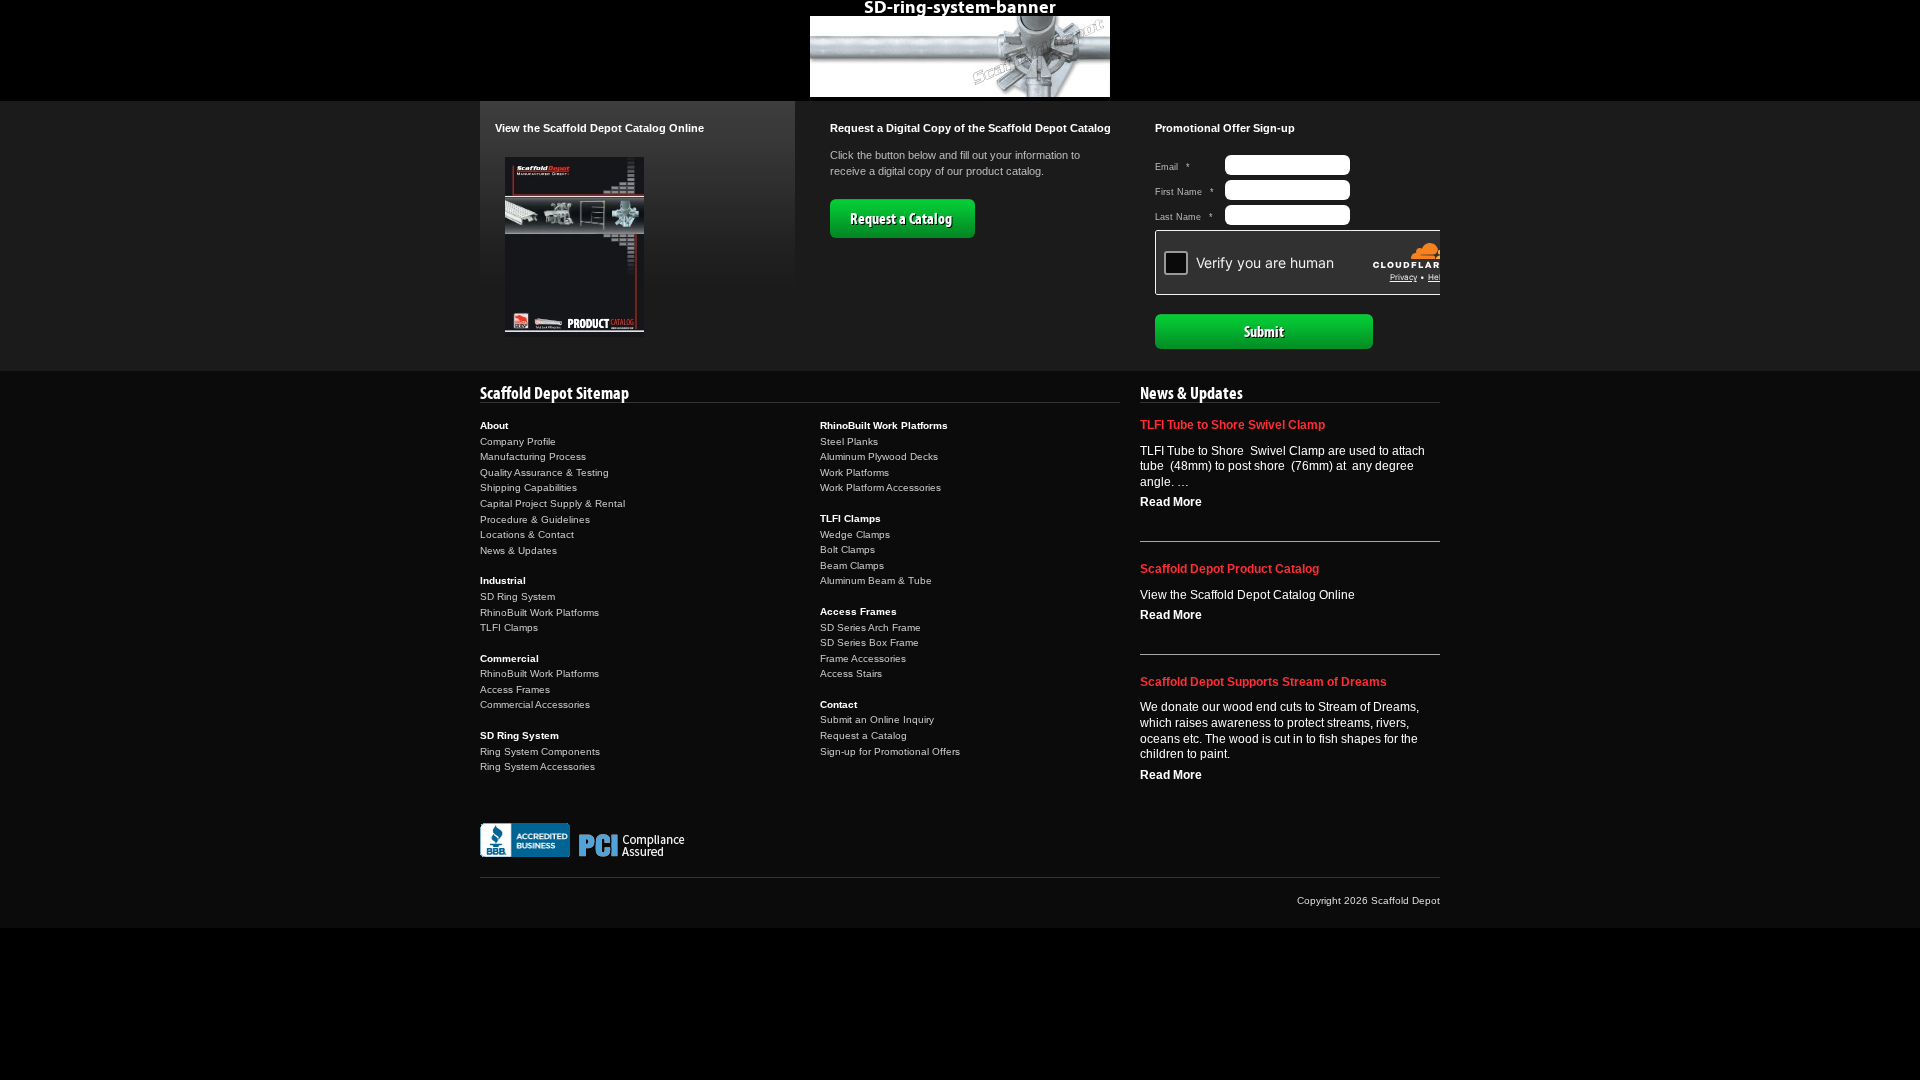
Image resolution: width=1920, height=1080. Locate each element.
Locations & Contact (527, 534)
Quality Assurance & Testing (544, 472)
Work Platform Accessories (880, 487)
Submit (1264, 332)
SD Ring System (517, 596)
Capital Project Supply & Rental (552, 503)
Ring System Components (540, 751)
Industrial (503, 580)
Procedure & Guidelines (535, 519)
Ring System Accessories (537, 766)
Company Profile (518, 441)
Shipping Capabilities (528, 487)
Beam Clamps (852, 565)
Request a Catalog (901, 219)
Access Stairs (851, 673)
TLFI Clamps (509, 627)
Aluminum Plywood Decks (879, 456)
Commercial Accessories (535, 704)
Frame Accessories (863, 658)
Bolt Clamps (847, 549)
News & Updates (518, 550)
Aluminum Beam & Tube (876, 580)
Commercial (509, 658)
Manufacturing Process (533, 456)
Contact (838, 704)
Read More (1171, 502)
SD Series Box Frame (869, 642)
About (494, 425)
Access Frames (515, 689)
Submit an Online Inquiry (877, 719)
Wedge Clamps (855, 534)
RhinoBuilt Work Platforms (539, 612)
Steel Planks (849, 441)
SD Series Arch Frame (870, 627)
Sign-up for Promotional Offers (890, 751)
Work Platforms (854, 472)
